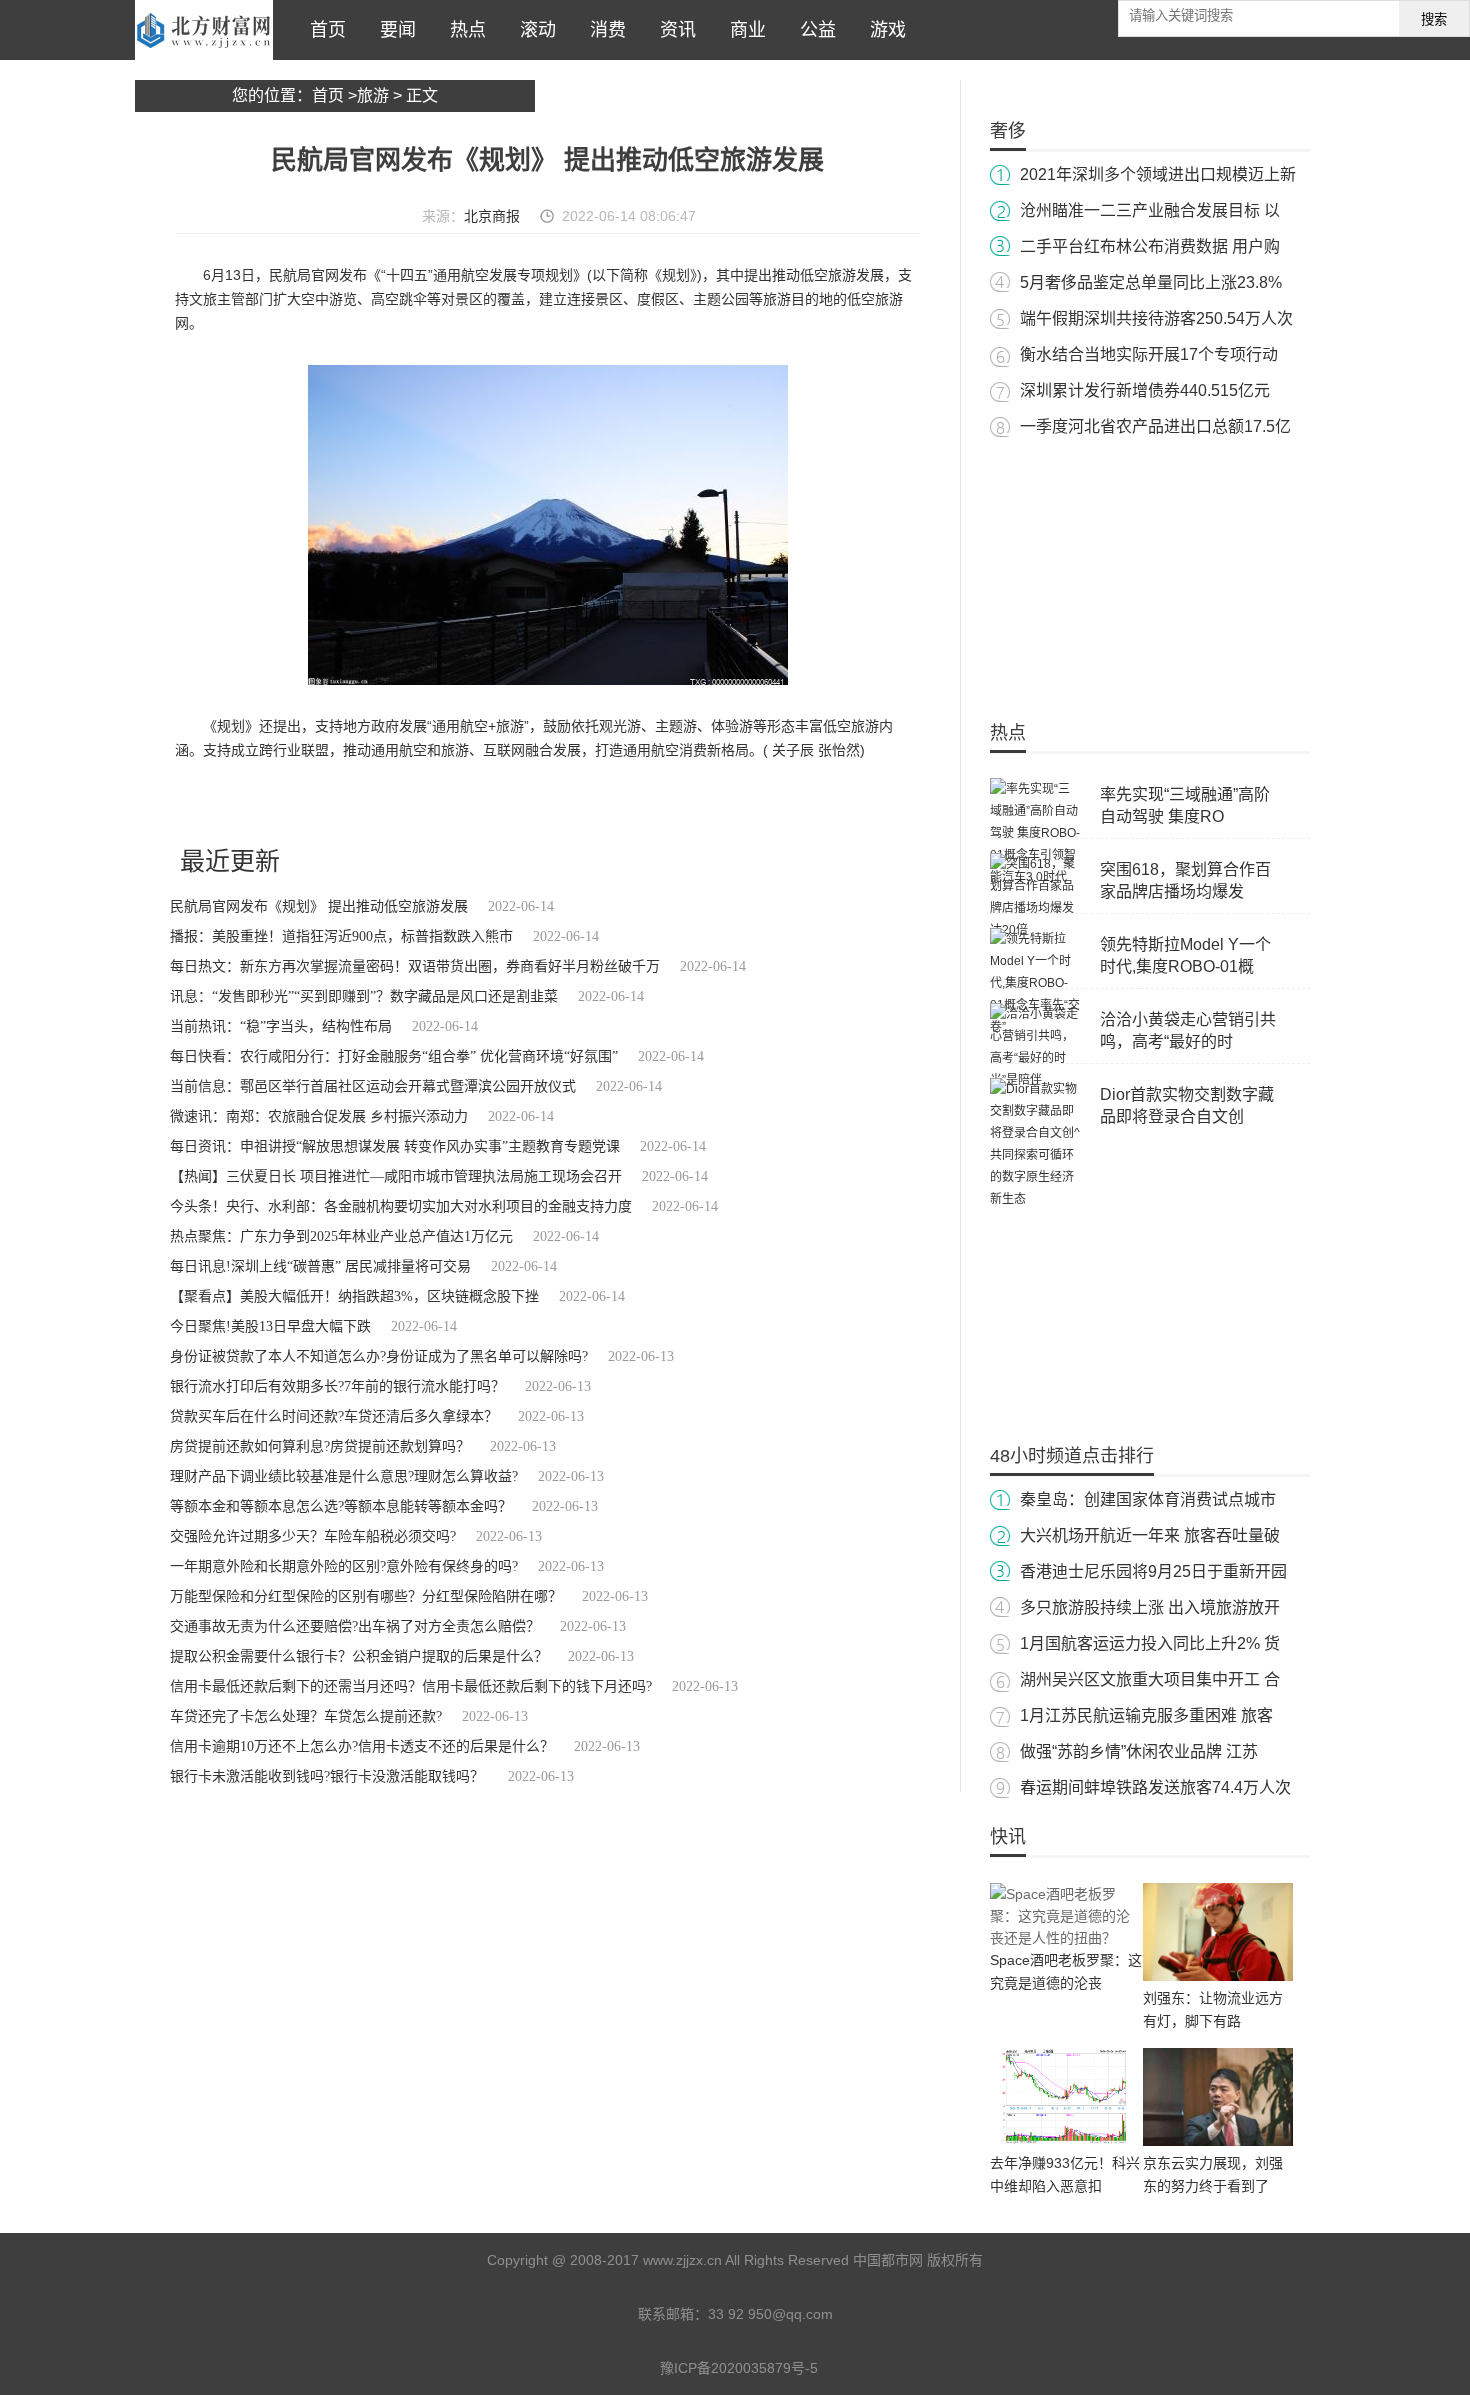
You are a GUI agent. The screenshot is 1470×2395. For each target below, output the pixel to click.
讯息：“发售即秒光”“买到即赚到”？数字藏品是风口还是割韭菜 (364, 996)
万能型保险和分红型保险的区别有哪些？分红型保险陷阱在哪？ (366, 1596)
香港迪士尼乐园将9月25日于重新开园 (1153, 1571)
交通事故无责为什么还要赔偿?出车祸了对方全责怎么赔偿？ (355, 1626)
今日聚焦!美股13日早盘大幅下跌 (270, 1326)
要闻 (393, 30)
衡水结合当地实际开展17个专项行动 (1149, 354)
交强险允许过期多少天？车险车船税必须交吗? (313, 1536)
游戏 (883, 30)
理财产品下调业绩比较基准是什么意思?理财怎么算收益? (344, 1476)
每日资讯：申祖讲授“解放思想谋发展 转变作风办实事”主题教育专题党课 (395, 1146)
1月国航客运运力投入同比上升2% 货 (1150, 1643)
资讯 (673, 30)
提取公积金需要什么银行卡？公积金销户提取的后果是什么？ (359, 1656)
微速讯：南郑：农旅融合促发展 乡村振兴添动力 (319, 1116)
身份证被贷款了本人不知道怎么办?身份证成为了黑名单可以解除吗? (379, 1356)
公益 (813, 30)
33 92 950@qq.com (770, 2314)
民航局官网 (256, 804)
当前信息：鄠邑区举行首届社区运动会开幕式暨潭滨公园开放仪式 (373, 1086)
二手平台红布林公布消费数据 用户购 (1150, 246)
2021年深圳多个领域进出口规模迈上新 (1158, 174)
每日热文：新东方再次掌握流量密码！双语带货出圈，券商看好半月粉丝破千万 (415, 966)
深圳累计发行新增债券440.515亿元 (1145, 390)
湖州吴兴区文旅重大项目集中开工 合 (1150, 1679)
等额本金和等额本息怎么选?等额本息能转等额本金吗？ (341, 1506)
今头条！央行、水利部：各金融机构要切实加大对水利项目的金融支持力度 (401, 1206)
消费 (603, 30)
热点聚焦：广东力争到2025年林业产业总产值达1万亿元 (341, 1236)
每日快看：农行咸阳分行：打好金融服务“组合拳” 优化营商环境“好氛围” (394, 1056)
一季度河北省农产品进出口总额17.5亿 (1155, 426)
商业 (743, 30)
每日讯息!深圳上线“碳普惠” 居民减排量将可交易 (320, 1266)
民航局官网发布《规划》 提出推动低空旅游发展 (319, 906)
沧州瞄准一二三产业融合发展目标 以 (1150, 210)
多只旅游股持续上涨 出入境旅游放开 (1150, 1607)
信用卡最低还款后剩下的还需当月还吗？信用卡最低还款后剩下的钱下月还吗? (411, 1686)
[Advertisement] (1150, 570)
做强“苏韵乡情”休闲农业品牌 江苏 (1139, 1751)
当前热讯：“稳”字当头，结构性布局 (281, 1026)
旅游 (373, 95)
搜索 (1434, 19)
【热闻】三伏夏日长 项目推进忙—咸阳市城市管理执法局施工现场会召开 (396, 1176)
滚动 (533, 30)
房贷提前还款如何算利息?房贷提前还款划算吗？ (320, 1446)
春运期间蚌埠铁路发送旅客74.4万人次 (1155, 1787)
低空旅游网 (517, 804)
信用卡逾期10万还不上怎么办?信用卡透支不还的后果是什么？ (362, 1746)
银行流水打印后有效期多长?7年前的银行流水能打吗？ (337, 1386)
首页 (323, 30)
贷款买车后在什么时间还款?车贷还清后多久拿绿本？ (334, 1416)
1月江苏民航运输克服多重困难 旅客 (1146, 1715)
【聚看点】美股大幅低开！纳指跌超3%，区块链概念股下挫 (354, 1296)
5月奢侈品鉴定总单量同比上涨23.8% (1151, 282)
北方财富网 (204, 30)
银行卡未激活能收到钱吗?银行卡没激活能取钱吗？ (329, 1776)
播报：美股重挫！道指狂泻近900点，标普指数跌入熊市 (341, 936)
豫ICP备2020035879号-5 (739, 2368)
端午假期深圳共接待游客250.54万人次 (1156, 318)
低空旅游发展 (448, 804)
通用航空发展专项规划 (349, 804)
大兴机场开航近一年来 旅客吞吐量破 (1150, 1535)
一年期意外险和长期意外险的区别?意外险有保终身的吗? (344, 1566)
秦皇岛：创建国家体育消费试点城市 (1148, 1499)
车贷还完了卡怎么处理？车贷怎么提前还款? (306, 1716)
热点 (463, 30)
